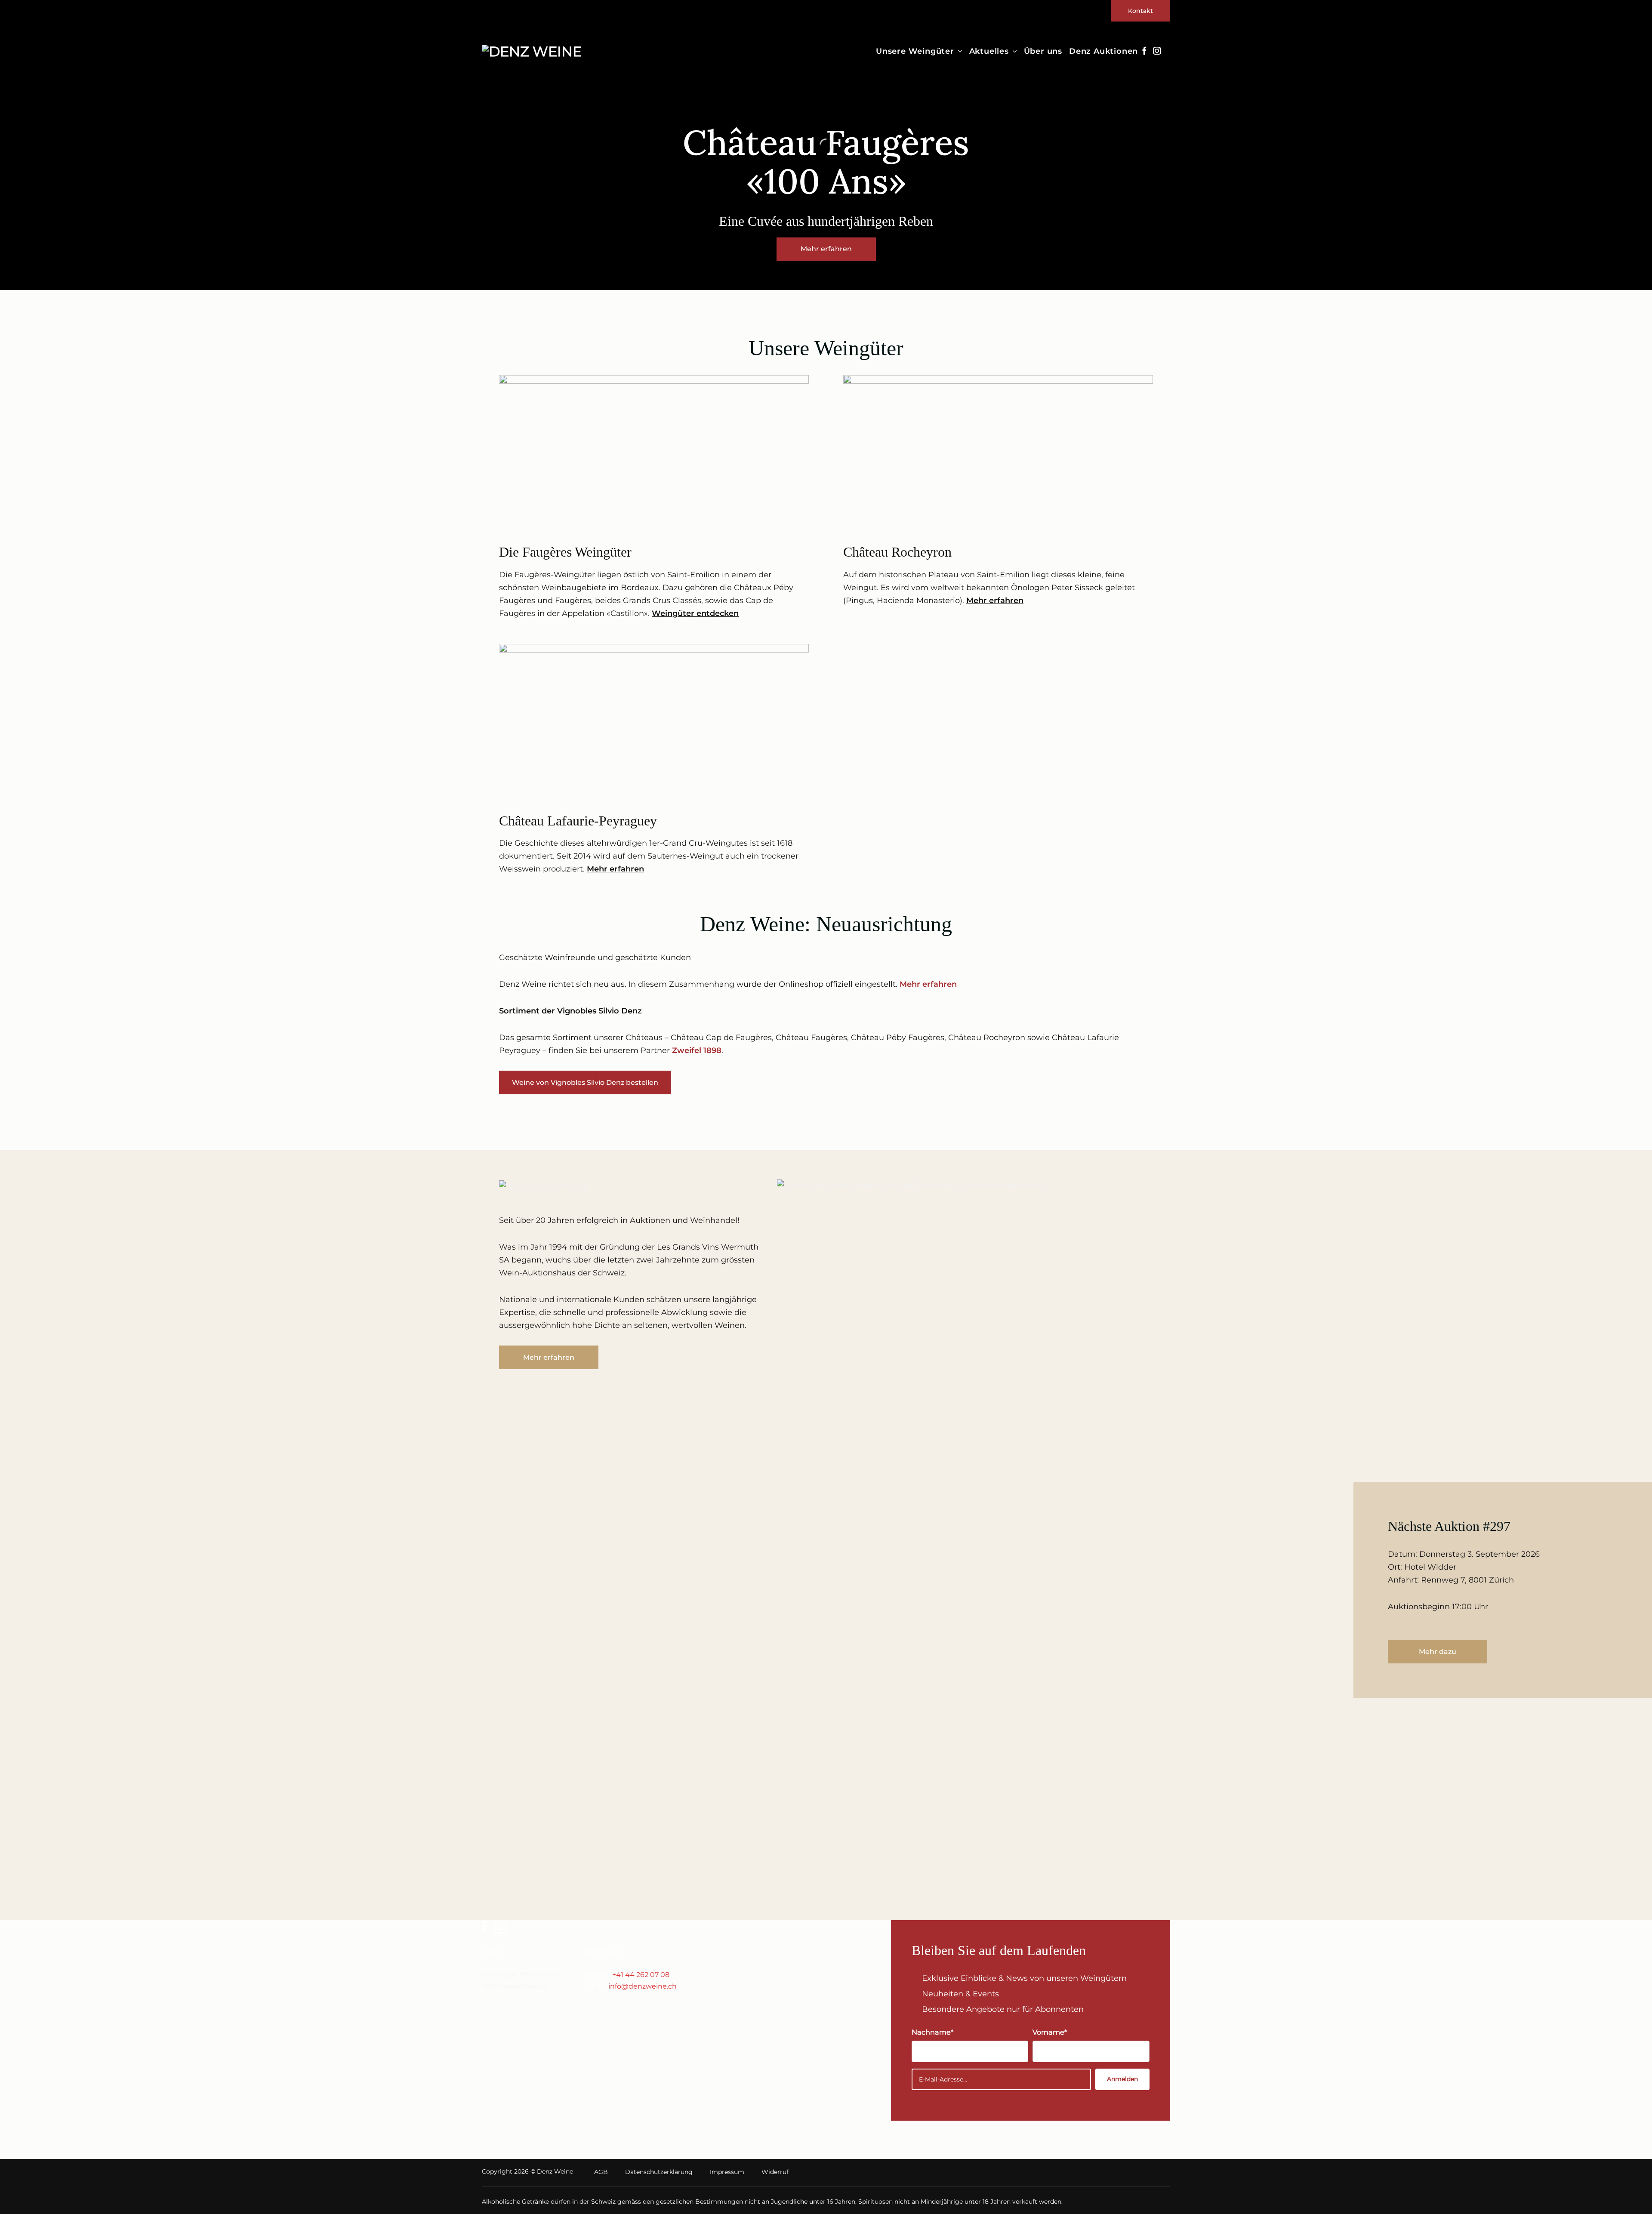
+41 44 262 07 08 (641, 1975)
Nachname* (932, 2032)
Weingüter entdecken (695, 613)
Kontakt (1140, 11)
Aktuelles (989, 51)
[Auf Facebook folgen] (1144, 51)
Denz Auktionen (1103, 51)
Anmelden (1122, 2079)
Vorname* (1050, 2032)
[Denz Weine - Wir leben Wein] (537, 52)
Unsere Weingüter (915, 51)
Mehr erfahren (995, 600)
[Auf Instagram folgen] (1157, 51)
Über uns (1043, 51)
